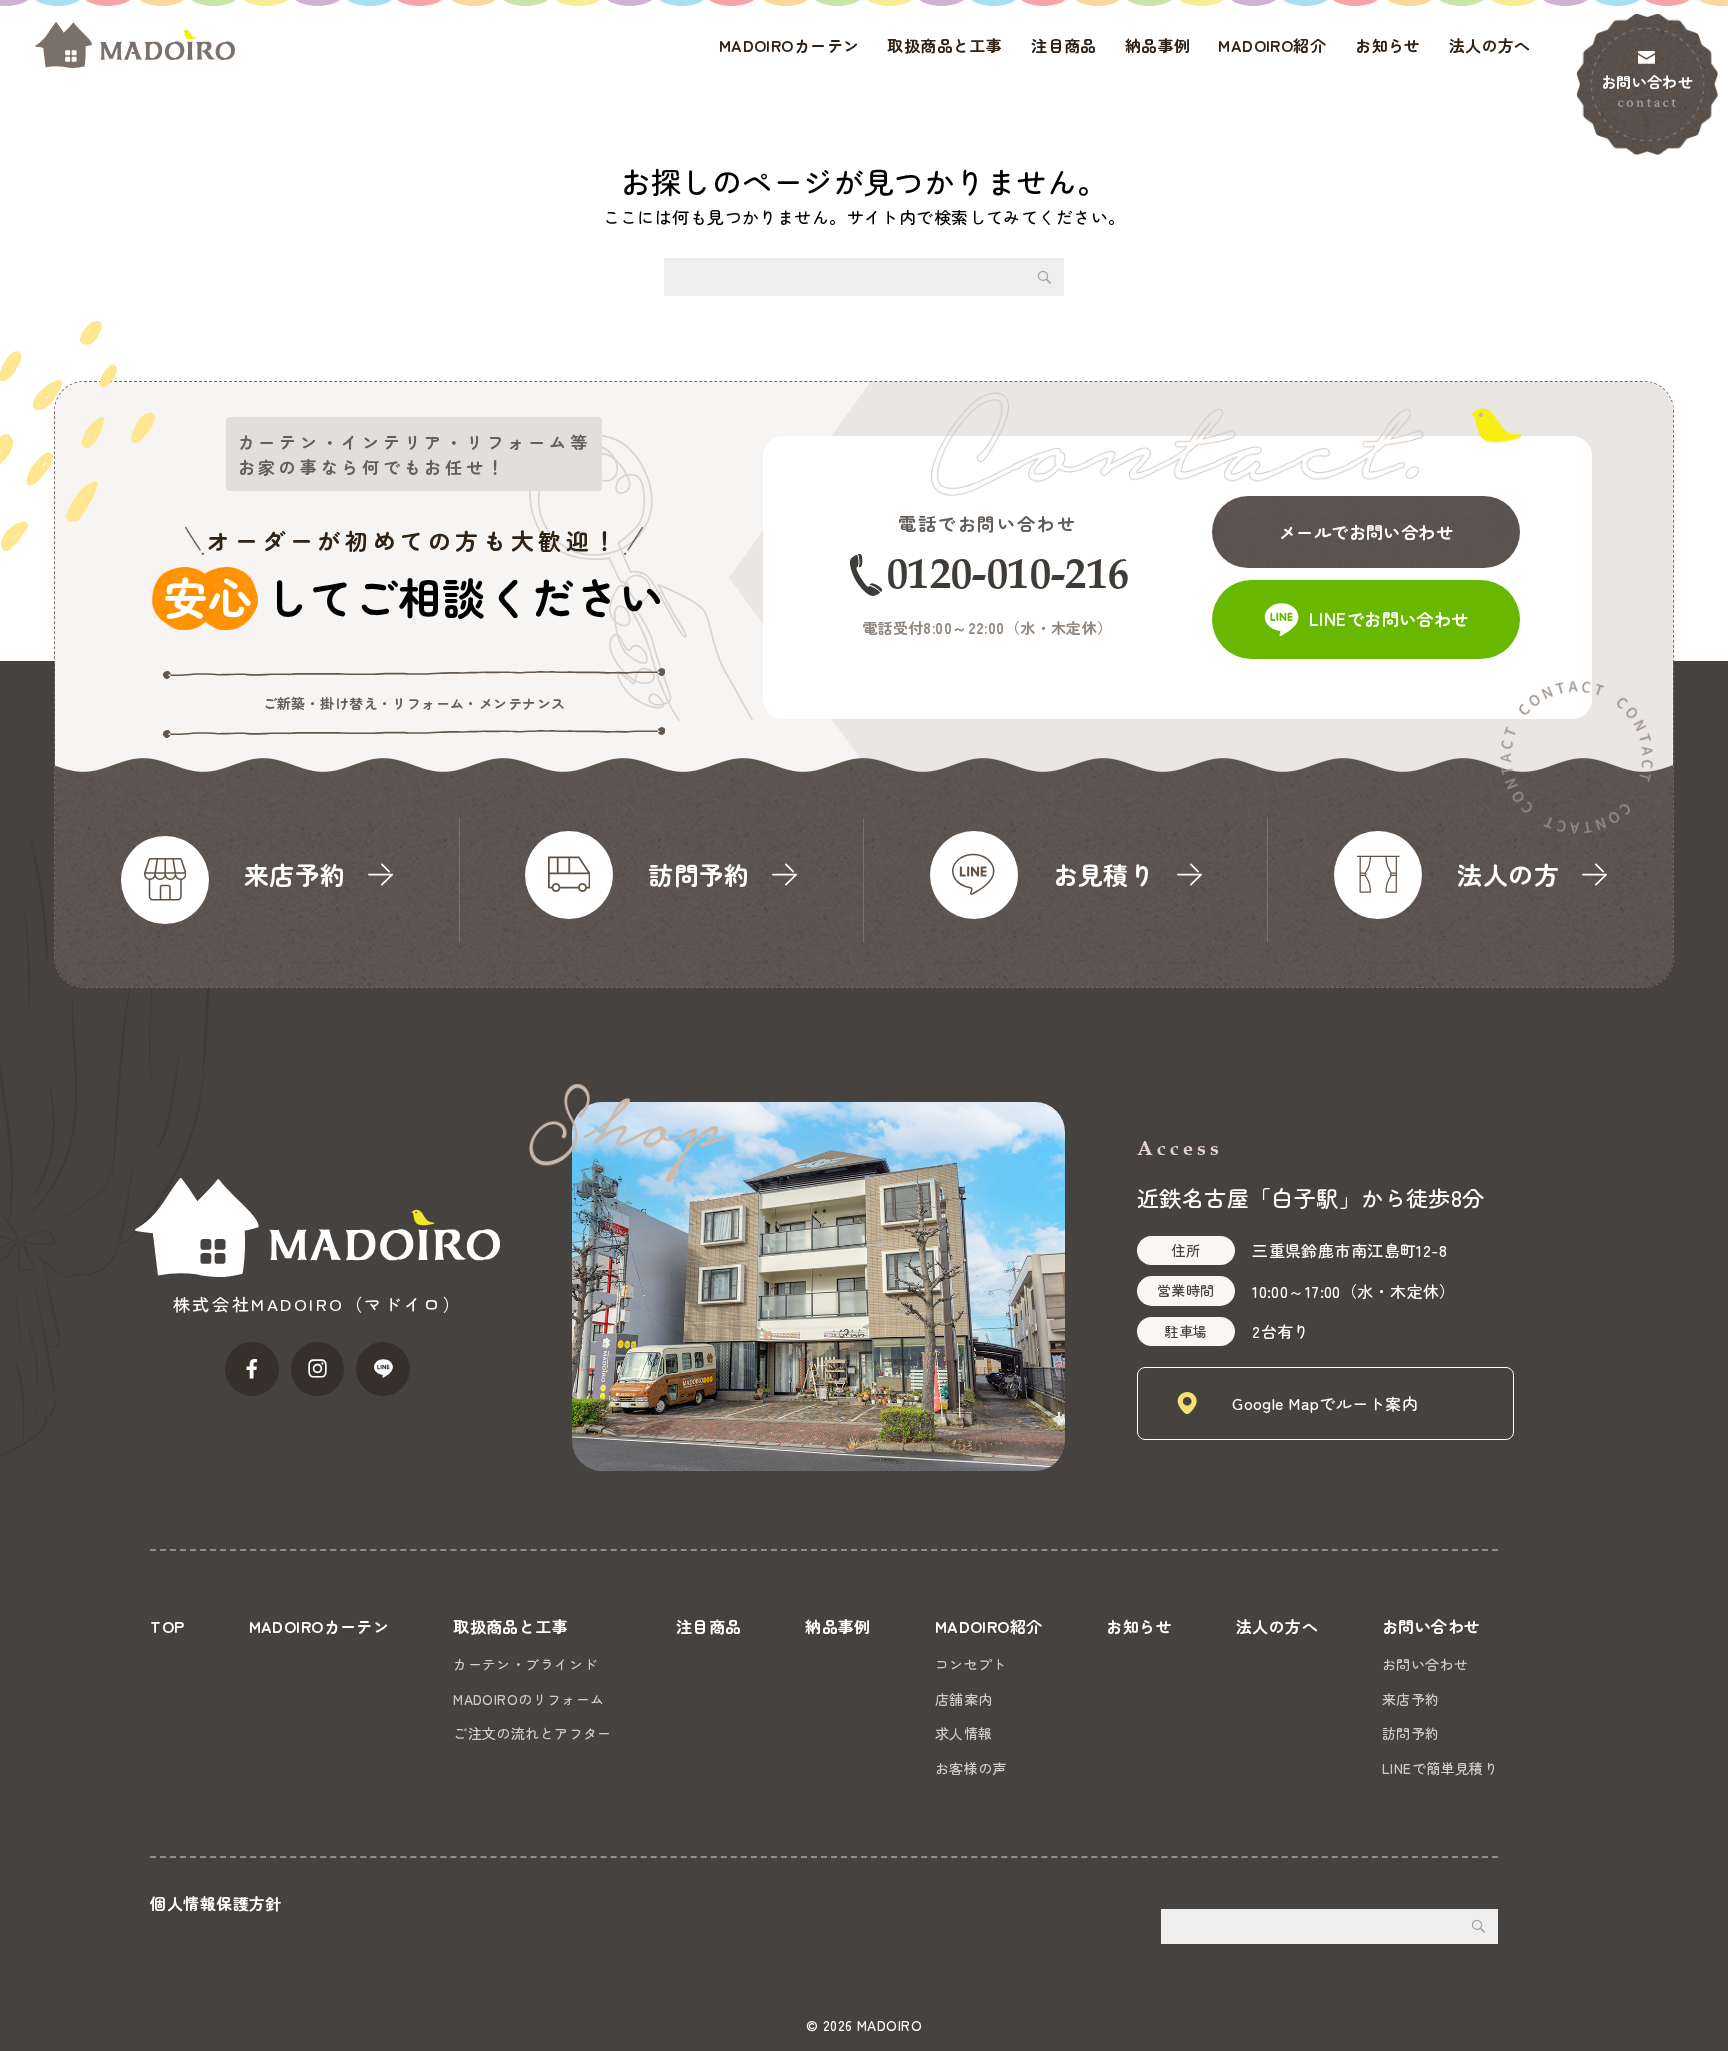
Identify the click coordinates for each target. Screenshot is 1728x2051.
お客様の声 (971, 1768)
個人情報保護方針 (215, 1903)
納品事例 (1158, 45)
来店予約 (1411, 1699)
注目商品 (1064, 45)
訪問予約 (1411, 1733)
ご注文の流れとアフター (532, 1733)
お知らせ (1388, 45)
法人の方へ (1490, 45)
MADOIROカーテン (789, 45)
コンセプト (971, 1664)
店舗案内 (964, 1699)
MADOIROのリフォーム (529, 1699)
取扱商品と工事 (944, 45)
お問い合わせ (1647, 81)
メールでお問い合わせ (1366, 531)
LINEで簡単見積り (1440, 1768)
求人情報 (964, 1733)
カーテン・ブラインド (525, 1664)
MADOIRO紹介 (1272, 45)
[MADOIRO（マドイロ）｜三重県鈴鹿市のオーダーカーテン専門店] (135, 45)
